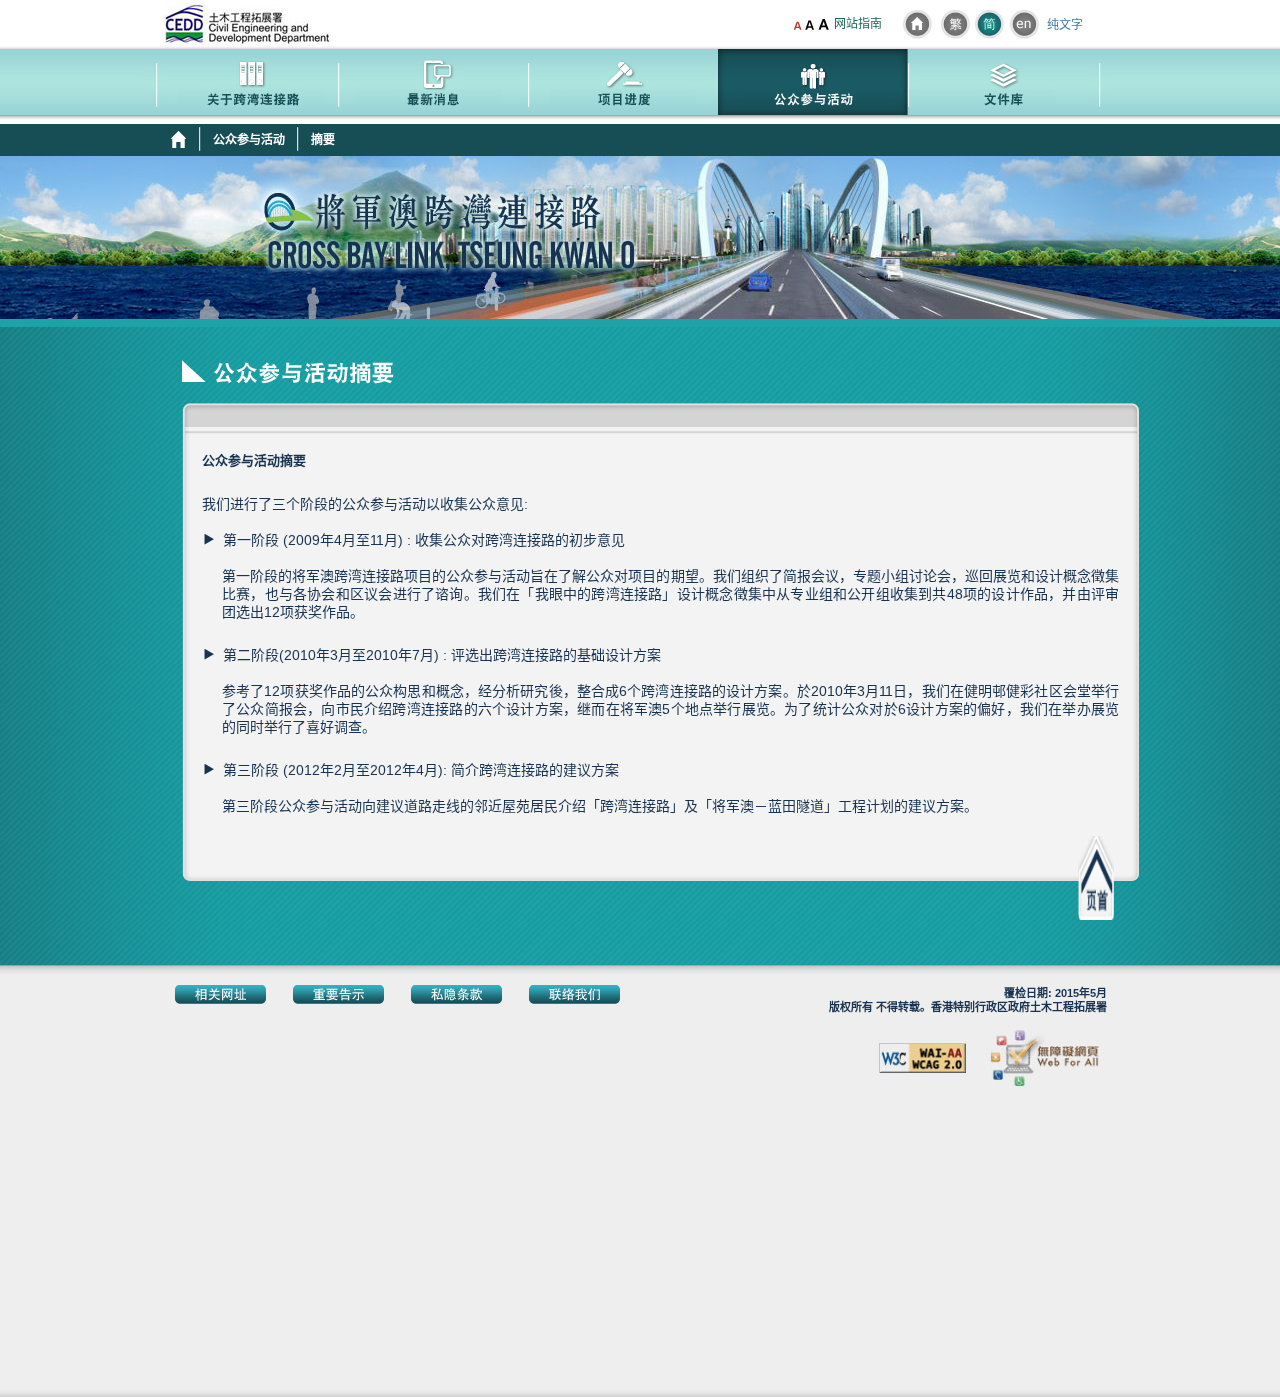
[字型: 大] (825, 24)
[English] (1024, 23)
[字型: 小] (797, 24)
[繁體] (955, 23)
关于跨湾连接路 (243, 85)
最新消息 (433, 85)
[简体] (989, 23)
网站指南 (858, 24)
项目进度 (623, 85)
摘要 (323, 140)
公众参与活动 (249, 140)
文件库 (1003, 85)
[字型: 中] (809, 24)
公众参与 (813, 85)
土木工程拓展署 (248, 24)
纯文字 (1065, 25)
